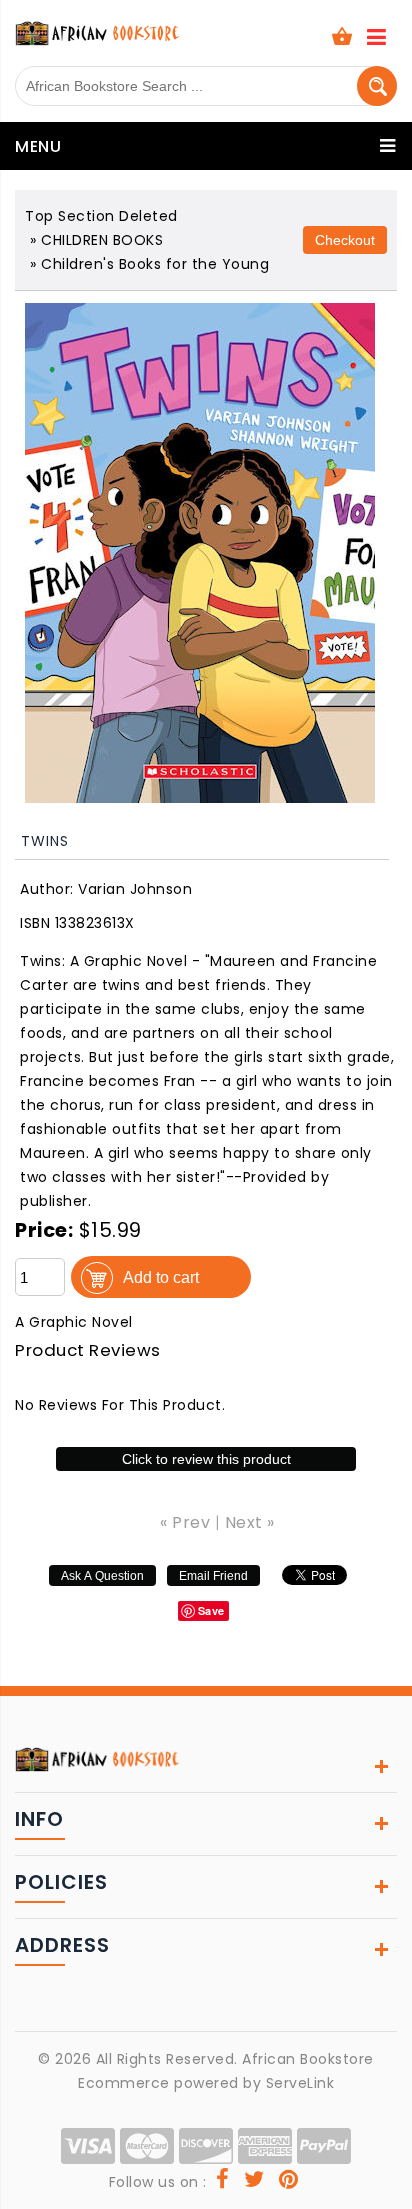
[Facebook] (223, 2182)
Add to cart (161, 1277)
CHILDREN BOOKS (102, 240)
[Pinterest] (289, 2182)
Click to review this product (206, 1459)
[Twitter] (254, 2182)
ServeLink (300, 2083)
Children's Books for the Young (155, 264)
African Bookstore (308, 2059)
